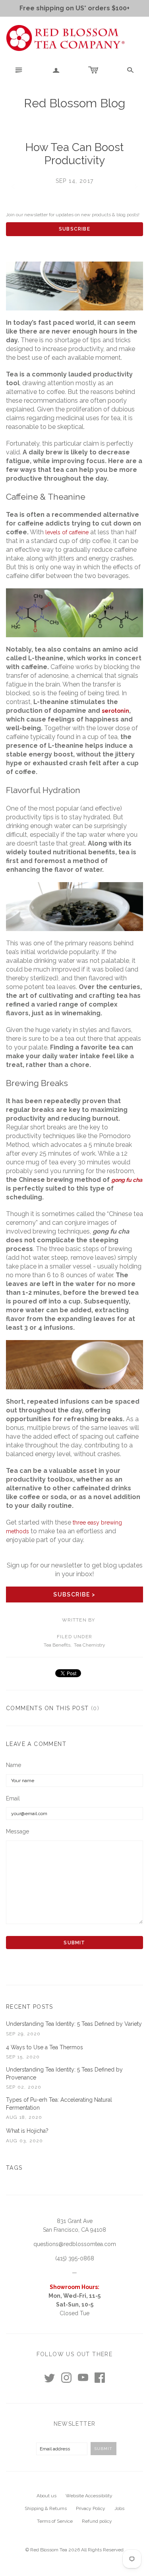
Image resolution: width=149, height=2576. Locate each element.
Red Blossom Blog (74, 103)
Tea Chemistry (90, 1645)
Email (13, 1798)
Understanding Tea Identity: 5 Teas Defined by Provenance (64, 2074)
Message (17, 1831)
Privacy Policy (91, 2508)
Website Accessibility (89, 2496)
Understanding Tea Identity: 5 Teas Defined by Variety (74, 2024)
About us (46, 2496)
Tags (14, 2168)
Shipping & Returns (46, 2508)
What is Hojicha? (27, 2131)
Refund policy (97, 2521)
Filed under (74, 1637)
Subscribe (74, 229)
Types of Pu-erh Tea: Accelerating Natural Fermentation (59, 2104)
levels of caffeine (67, 532)
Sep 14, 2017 (75, 181)
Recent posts (30, 2007)
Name (14, 1765)
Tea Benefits (57, 1645)
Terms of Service (55, 2521)
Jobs (119, 2508)
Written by (79, 1620)
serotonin (115, 711)
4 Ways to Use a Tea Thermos (45, 2047)
